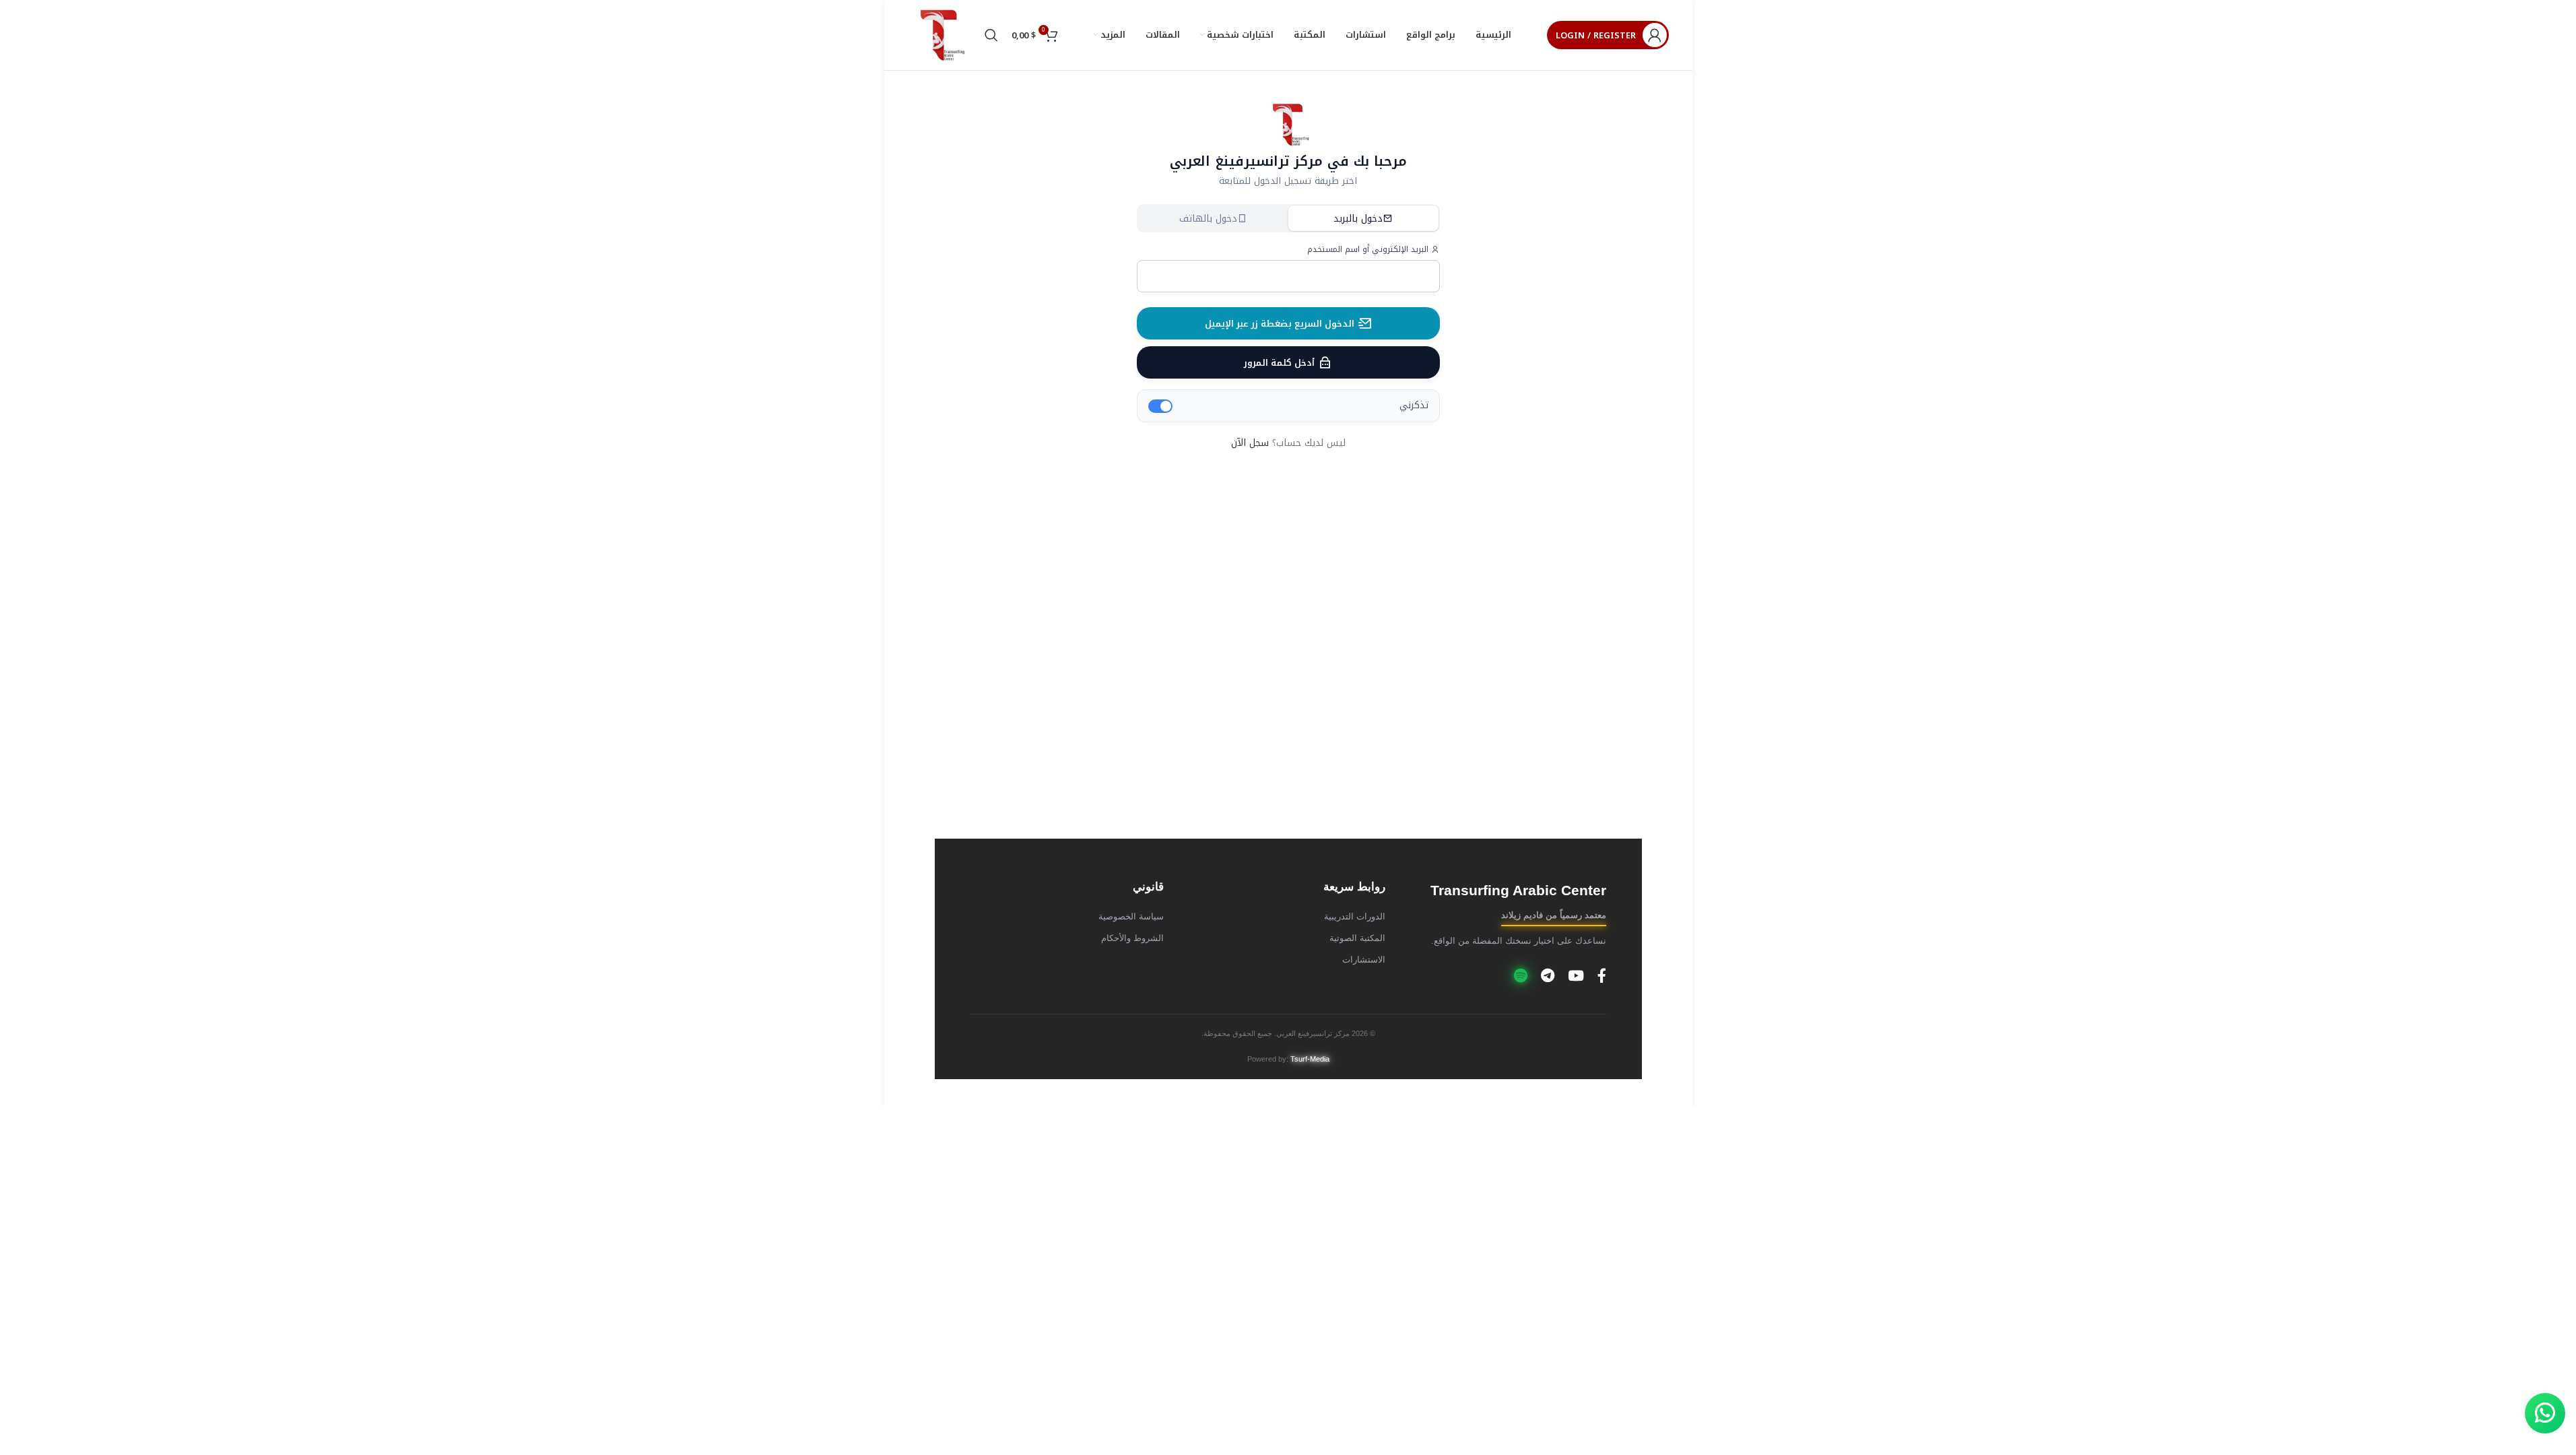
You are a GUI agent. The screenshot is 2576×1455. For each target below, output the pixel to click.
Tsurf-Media (1310, 1059)
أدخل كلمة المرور (1279, 363)
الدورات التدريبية (1355, 917)
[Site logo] (939, 35)
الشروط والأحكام (1132, 938)
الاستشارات (1364, 960)
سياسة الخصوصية (1131, 917)
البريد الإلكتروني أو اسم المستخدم (1369, 250)
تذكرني (1414, 406)
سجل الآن (1250, 443)
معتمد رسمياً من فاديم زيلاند (1554, 915)
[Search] (991, 35)
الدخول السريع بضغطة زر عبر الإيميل (1280, 324)
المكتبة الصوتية (1357, 938)
